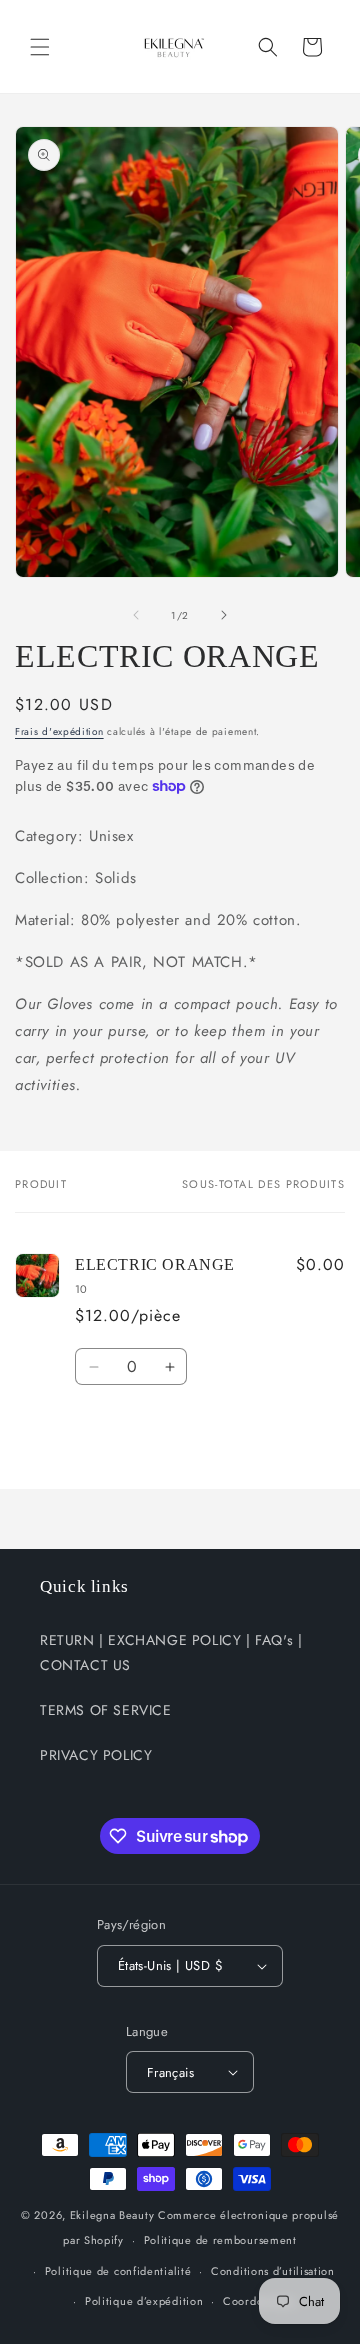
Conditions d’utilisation (273, 2271)
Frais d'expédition (59, 731)
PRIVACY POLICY (96, 1755)
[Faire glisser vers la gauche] (136, 615)
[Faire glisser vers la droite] (224, 615)
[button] (40, 47)
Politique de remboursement (220, 2240)
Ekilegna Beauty (112, 2215)
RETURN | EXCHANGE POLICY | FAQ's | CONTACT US (171, 1652)
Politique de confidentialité (118, 2271)
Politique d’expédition (144, 2301)
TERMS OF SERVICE (106, 1710)
